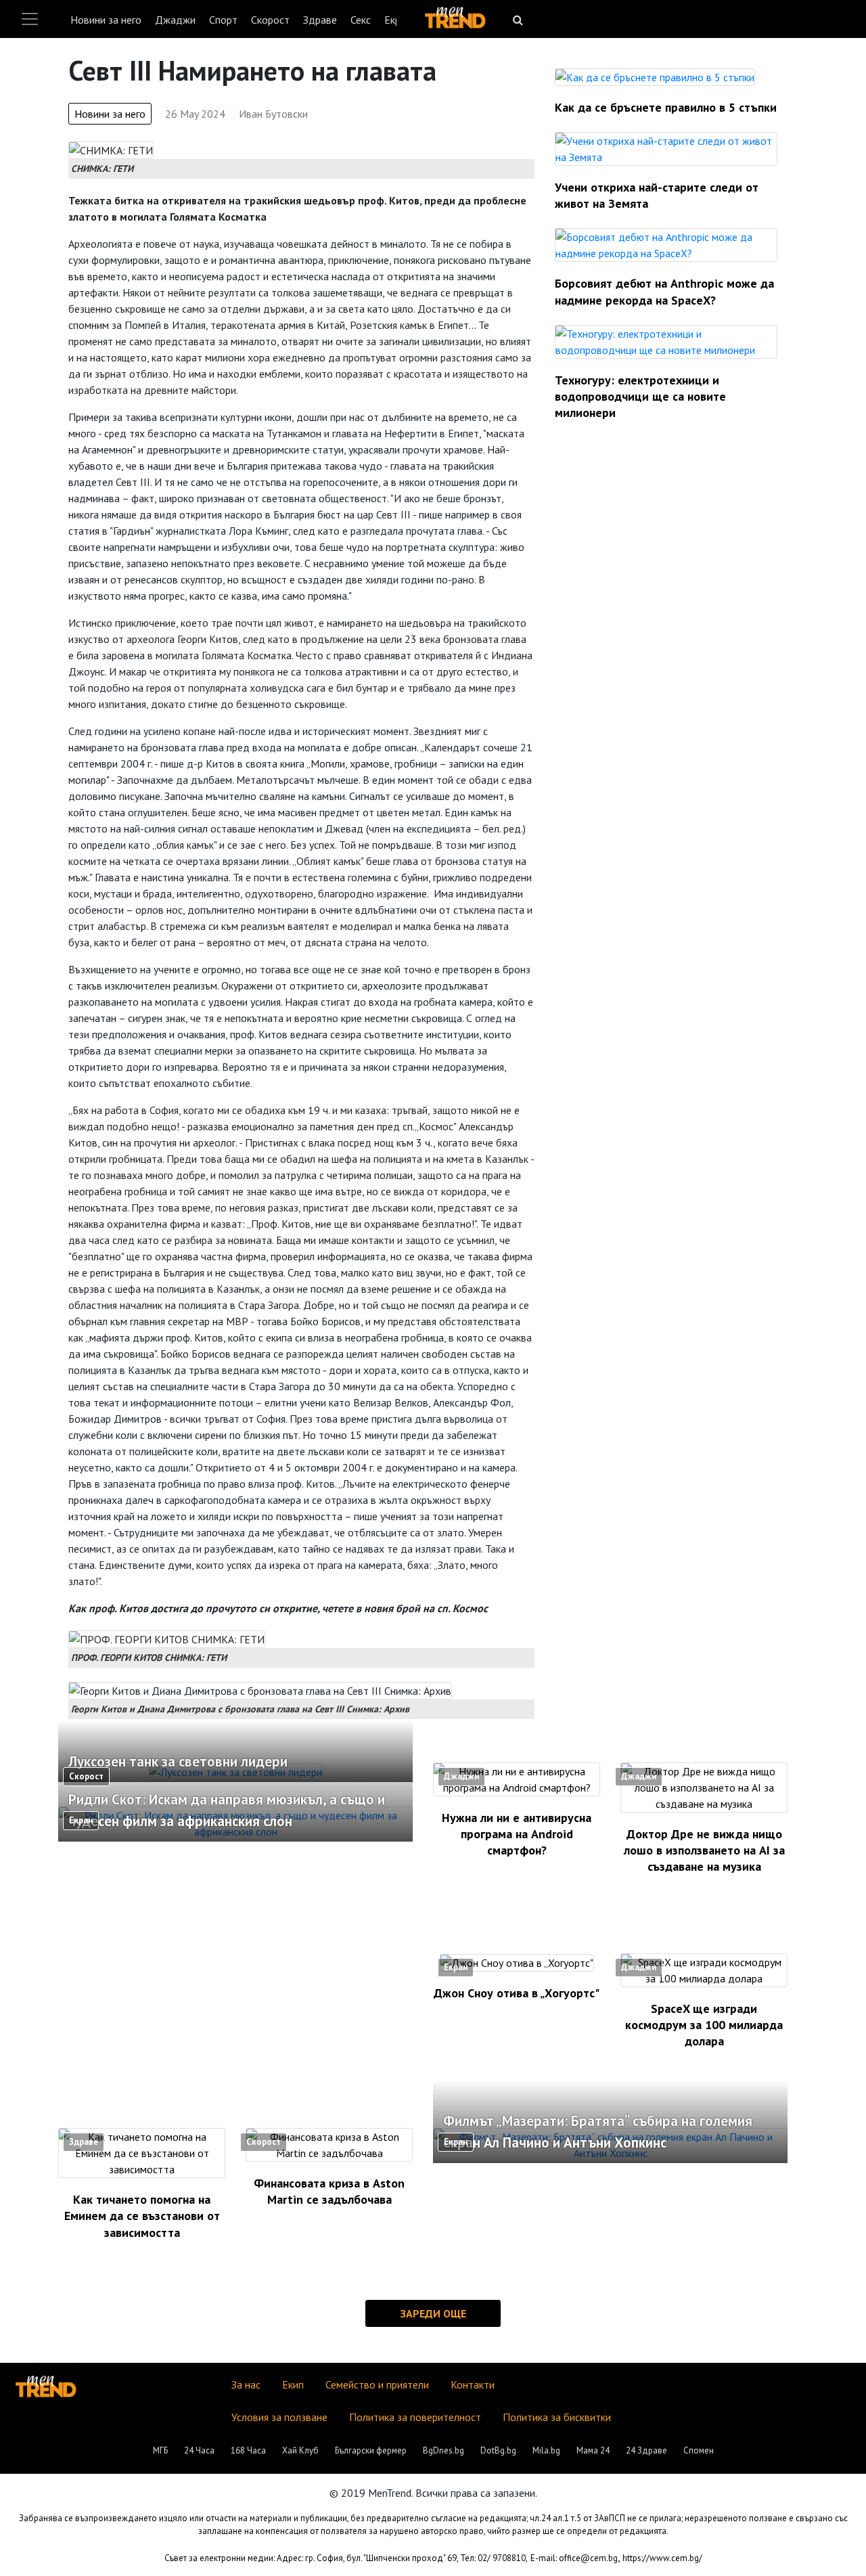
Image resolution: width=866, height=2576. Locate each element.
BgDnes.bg (443, 2450)
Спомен (699, 2450)
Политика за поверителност (415, 2417)
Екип (293, 2384)
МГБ (160, 2450)
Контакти (473, 2384)
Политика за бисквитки (557, 2417)
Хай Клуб (300, 2450)
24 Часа (199, 2450)
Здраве (320, 20)
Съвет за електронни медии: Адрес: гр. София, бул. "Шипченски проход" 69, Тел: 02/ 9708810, (346, 2558)
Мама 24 (593, 2450)
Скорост (270, 20)
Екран (81, 1820)
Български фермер (371, 2450)
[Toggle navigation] (30, 19)
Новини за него (106, 20)
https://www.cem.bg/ (662, 2558)
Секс (361, 20)
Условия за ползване (279, 2417)
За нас (246, 2384)
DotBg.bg (498, 2450)
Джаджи (175, 20)
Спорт (223, 20)
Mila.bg (546, 2450)
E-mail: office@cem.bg (574, 2558)
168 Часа (248, 2450)
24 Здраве (646, 2450)
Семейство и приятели (377, 2384)
